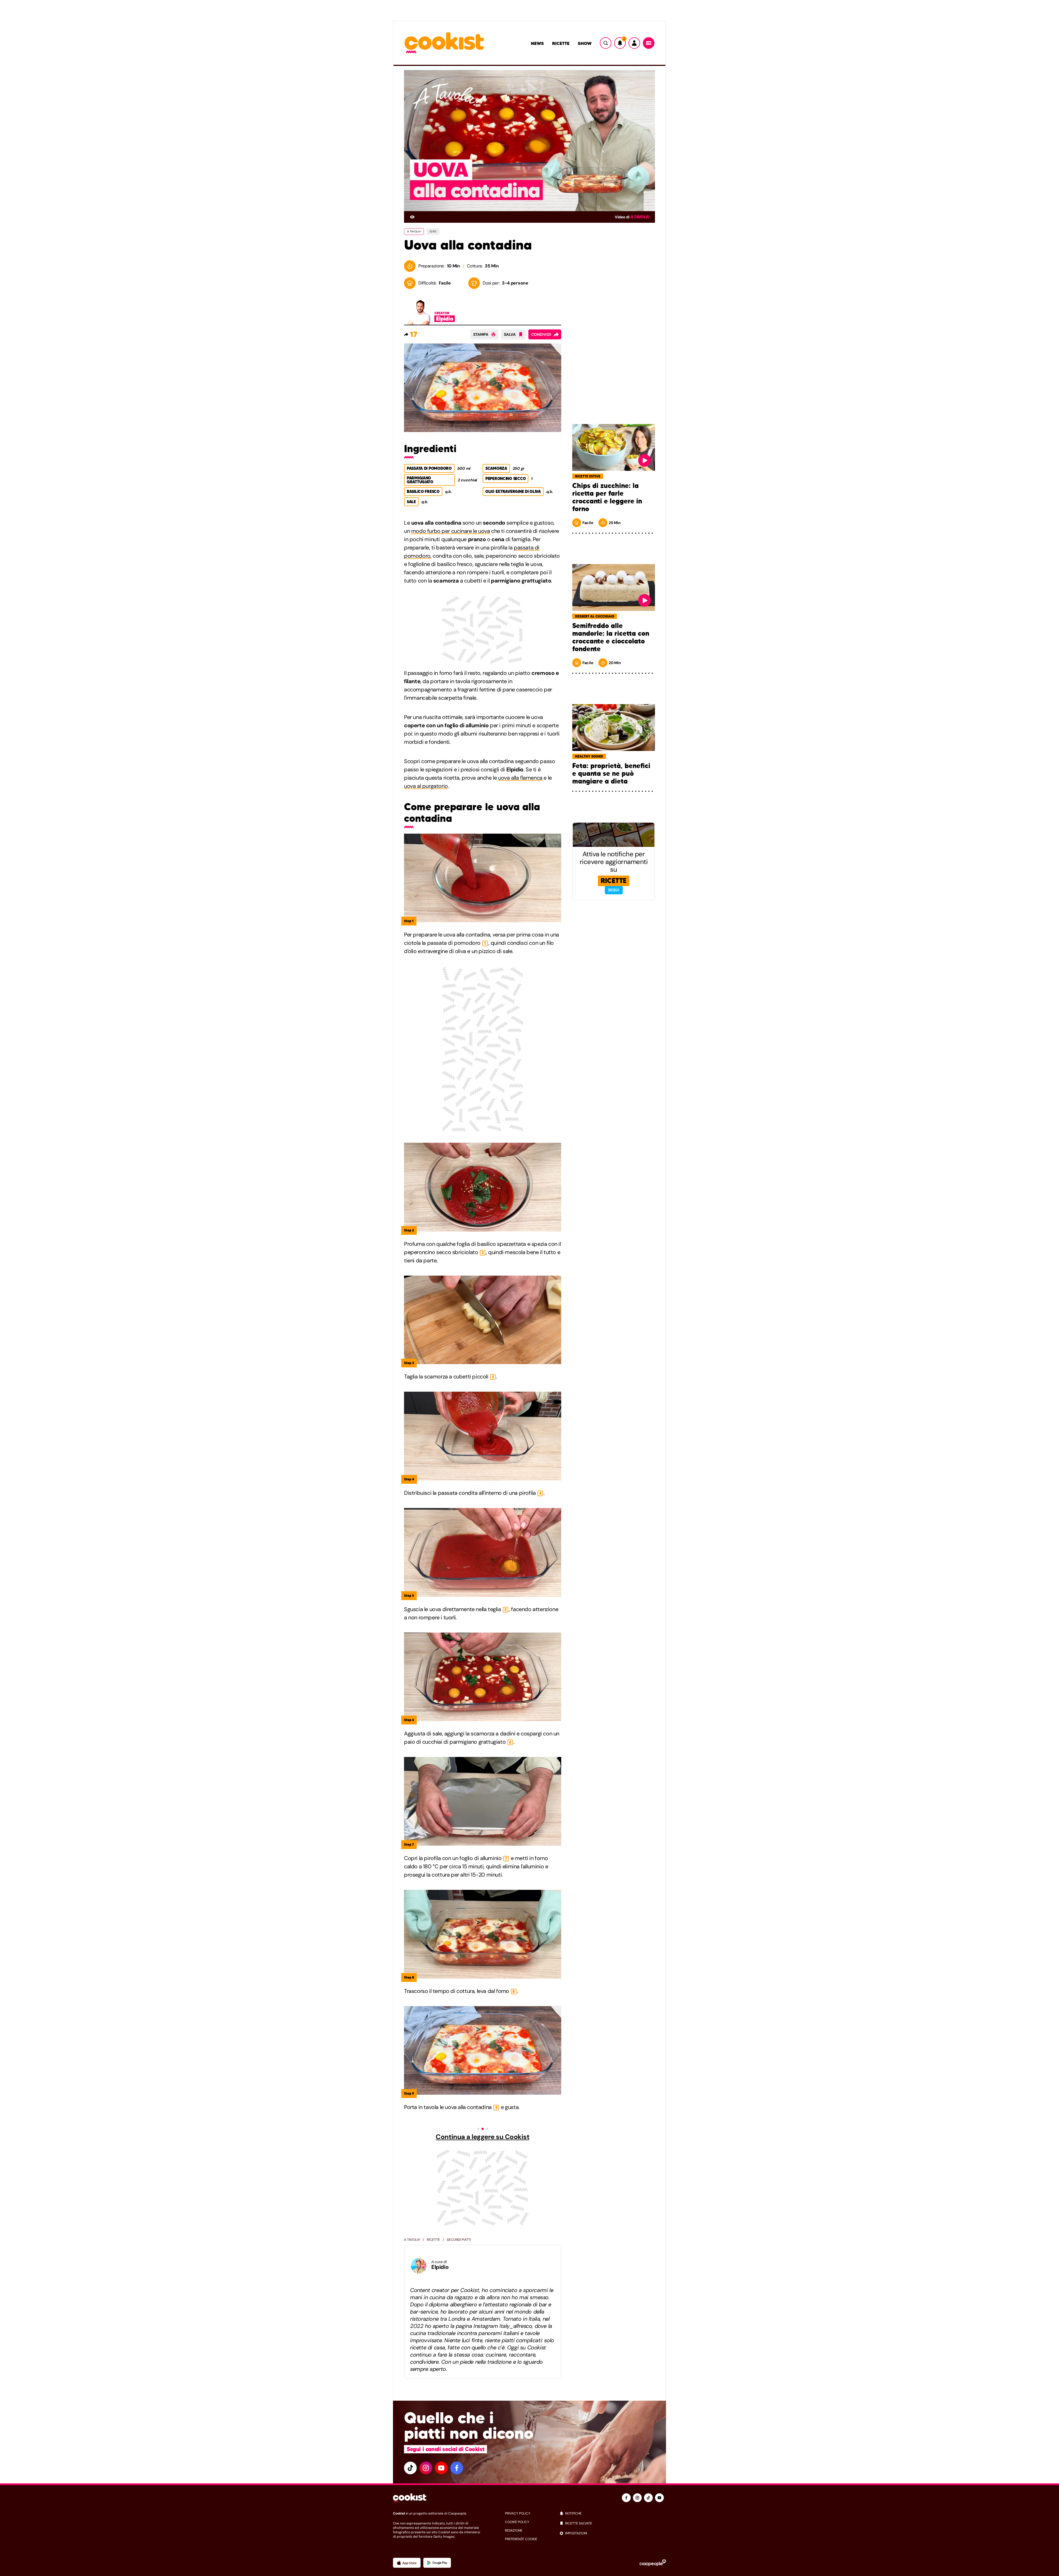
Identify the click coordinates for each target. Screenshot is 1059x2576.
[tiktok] (410, 2468)
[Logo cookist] (444, 43)
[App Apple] (407, 2563)
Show (585, 43)
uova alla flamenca (520, 778)
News (537, 43)
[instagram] (426, 2468)
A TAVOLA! (414, 231)
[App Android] (437, 2563)
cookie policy (517, 2522)
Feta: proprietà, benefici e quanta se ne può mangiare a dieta (611, 774)
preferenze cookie (521, 2539)
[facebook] (457, 2468)
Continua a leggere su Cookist (482, 2137)
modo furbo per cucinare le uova (451, 531)
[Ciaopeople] (653, 2563)
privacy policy (518, 2513)
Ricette (561, 43)
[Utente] (634, 43)
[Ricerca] (606, 43)
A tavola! (640, 217)
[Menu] (649, 43)
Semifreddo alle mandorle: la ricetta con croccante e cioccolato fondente (611, 637)
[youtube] (441, 2468)
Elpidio (440, 2267)
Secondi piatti (459, 2240)
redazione (514, 2531)
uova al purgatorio (426, 786)
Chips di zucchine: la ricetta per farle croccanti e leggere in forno (607, 497)
